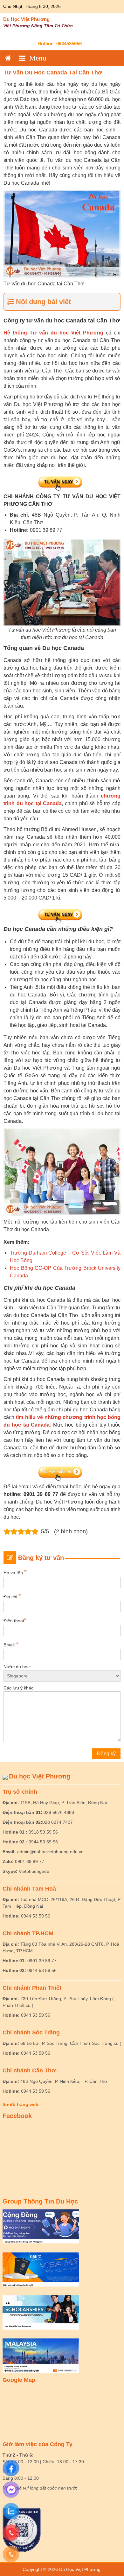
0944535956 (69, 44)
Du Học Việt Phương (26, 19)
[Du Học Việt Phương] (8, 58)
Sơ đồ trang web (21, 2104)
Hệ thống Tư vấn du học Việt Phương (53, 333)
